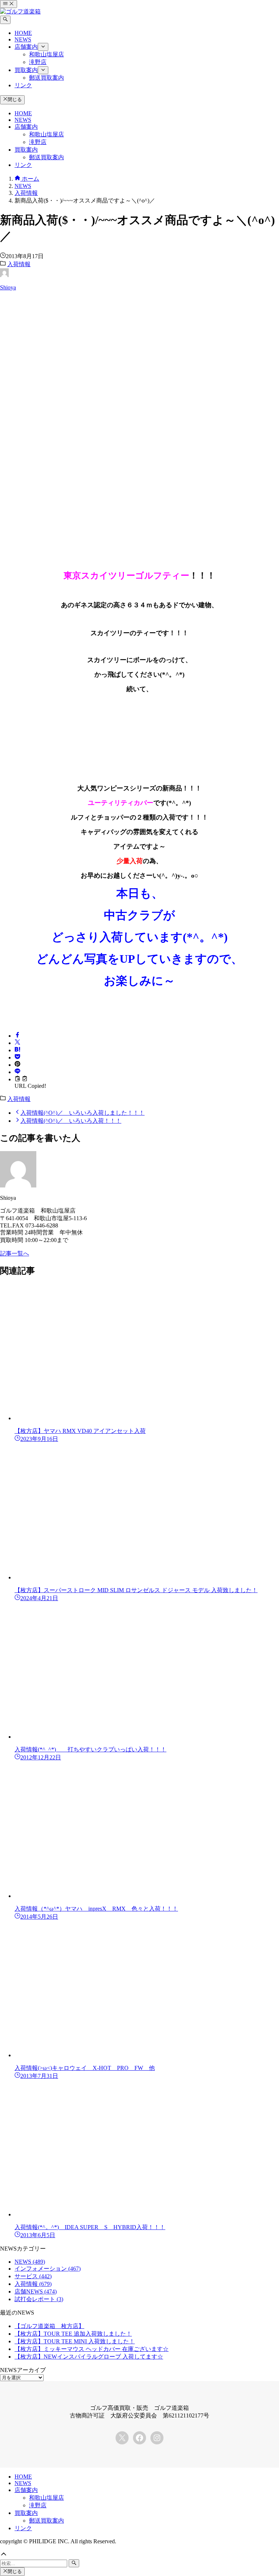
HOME (23, 2477)
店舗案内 (26, 2490)
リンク (23, 2528)
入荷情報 (19, 264)
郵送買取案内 (46, 2521)
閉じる (15, 100)
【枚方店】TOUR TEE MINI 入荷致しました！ (75, 2341)
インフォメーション (48, 2269)
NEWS (30, 2262)
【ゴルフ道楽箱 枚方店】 (49, 2326)
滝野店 (38, 2505)
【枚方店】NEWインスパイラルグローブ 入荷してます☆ (89, 2357)
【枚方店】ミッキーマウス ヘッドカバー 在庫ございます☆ (92, 2349)
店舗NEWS (36, 2291)
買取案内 (26, 2513)
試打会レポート (39, 2299)
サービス (33, 2276)
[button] (17, 1036)
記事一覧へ (15, 1253)
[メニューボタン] (9, 4)
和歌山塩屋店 (46, 2498)
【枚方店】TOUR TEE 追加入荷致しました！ (73, 2334)
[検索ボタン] (5, 20)
